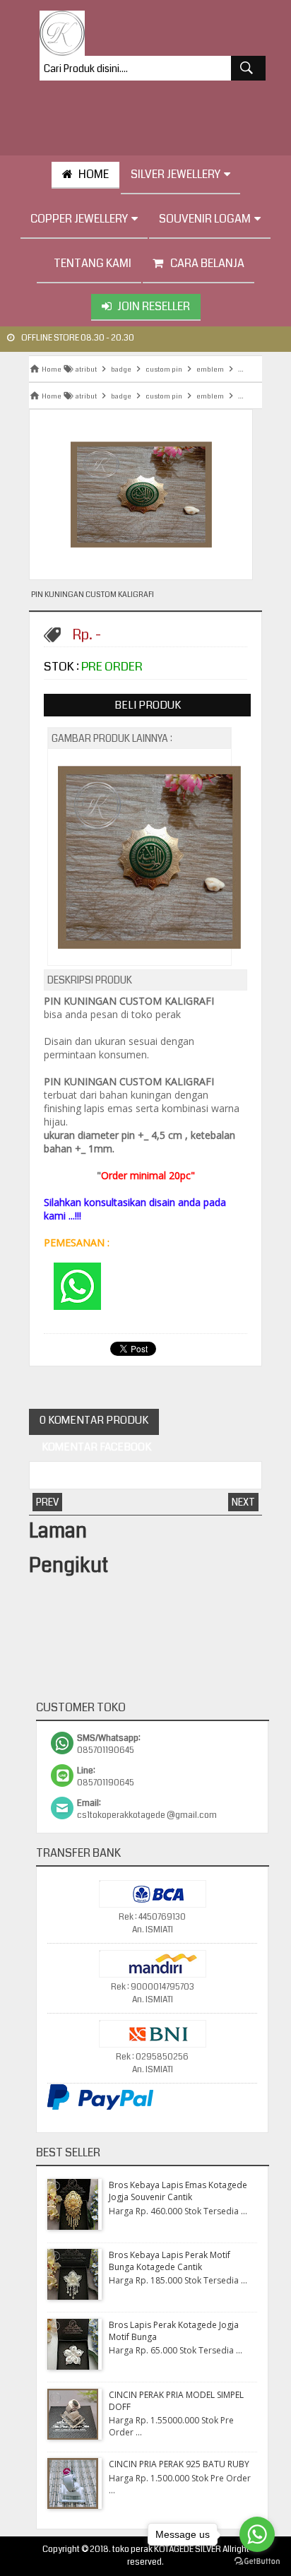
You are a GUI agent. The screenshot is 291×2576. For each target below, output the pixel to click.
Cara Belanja (207, 263)
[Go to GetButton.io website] (257, 2562)
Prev (47, 1502)
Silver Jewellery (176, 174)
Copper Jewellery (79, 219)
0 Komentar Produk (94, 1420)
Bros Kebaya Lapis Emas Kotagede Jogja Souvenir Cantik (178, 2191)
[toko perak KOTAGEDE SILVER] (62, 33)
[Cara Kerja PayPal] (100, 2108)
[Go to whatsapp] (257, 2534)
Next (243, 1502)
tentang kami (93, 263)
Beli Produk (148, 705)
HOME (94, 174)
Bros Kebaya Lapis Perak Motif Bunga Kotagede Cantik (170, 2261)
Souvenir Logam (205, 219)
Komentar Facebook (95, 1447)
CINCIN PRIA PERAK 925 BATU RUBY (179, 2464)
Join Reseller (154, 306)
